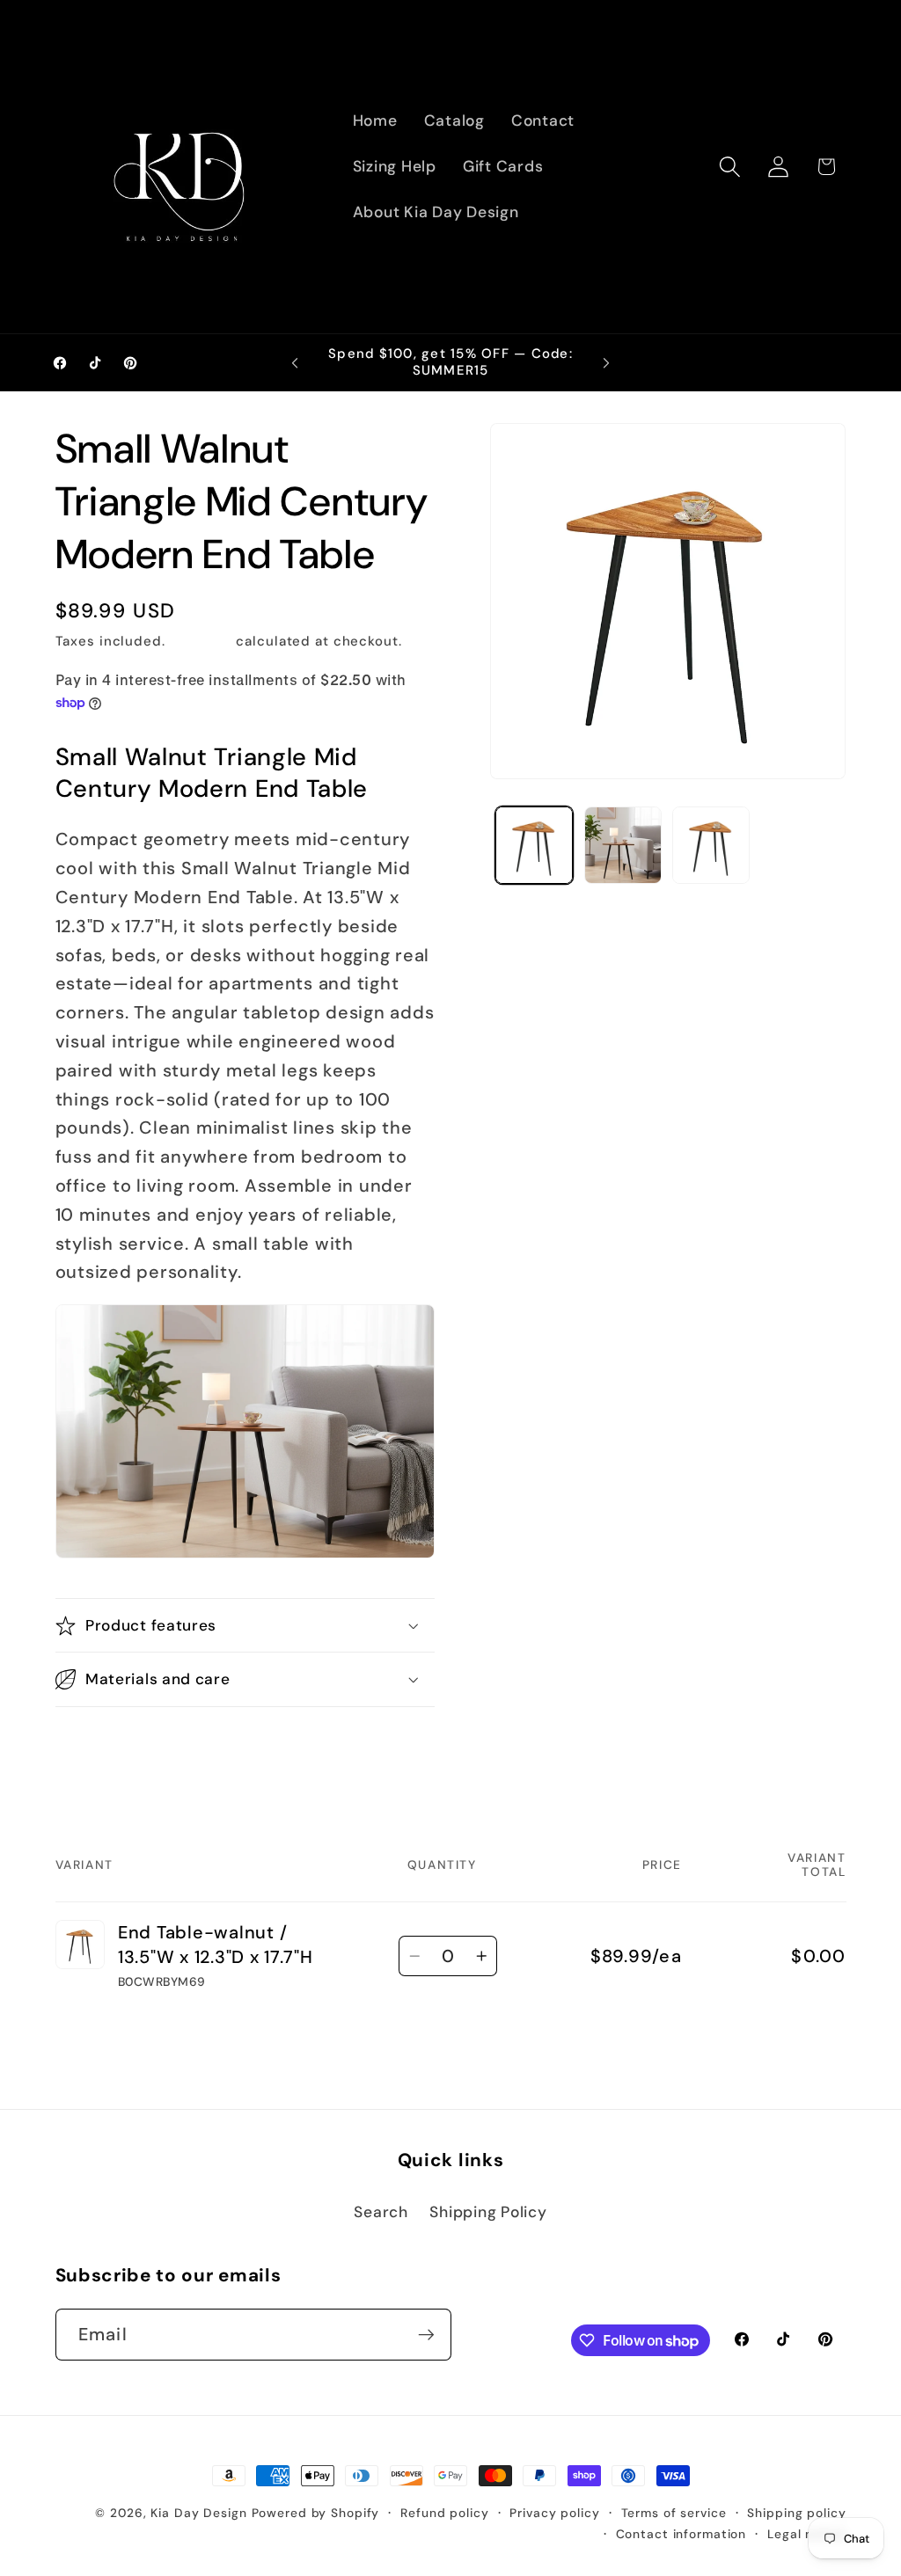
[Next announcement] (606, 363)
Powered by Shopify (316, 2513)
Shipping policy (796, 2513)
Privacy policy (554, 2513)
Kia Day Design (198, 2513)
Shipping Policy (488, 2212)
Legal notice (807, 2534)
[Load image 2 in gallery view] (623, 845)
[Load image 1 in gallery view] (534, 845)
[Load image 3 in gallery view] (711, 845)
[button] (730, 167)
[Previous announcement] (295, 363)
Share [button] (95, 1748)
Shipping (201, 641)
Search (381, 2212)
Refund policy (444, 2513)
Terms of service (674, 2513)
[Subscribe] (426, 2334)
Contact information (681, 2534)
